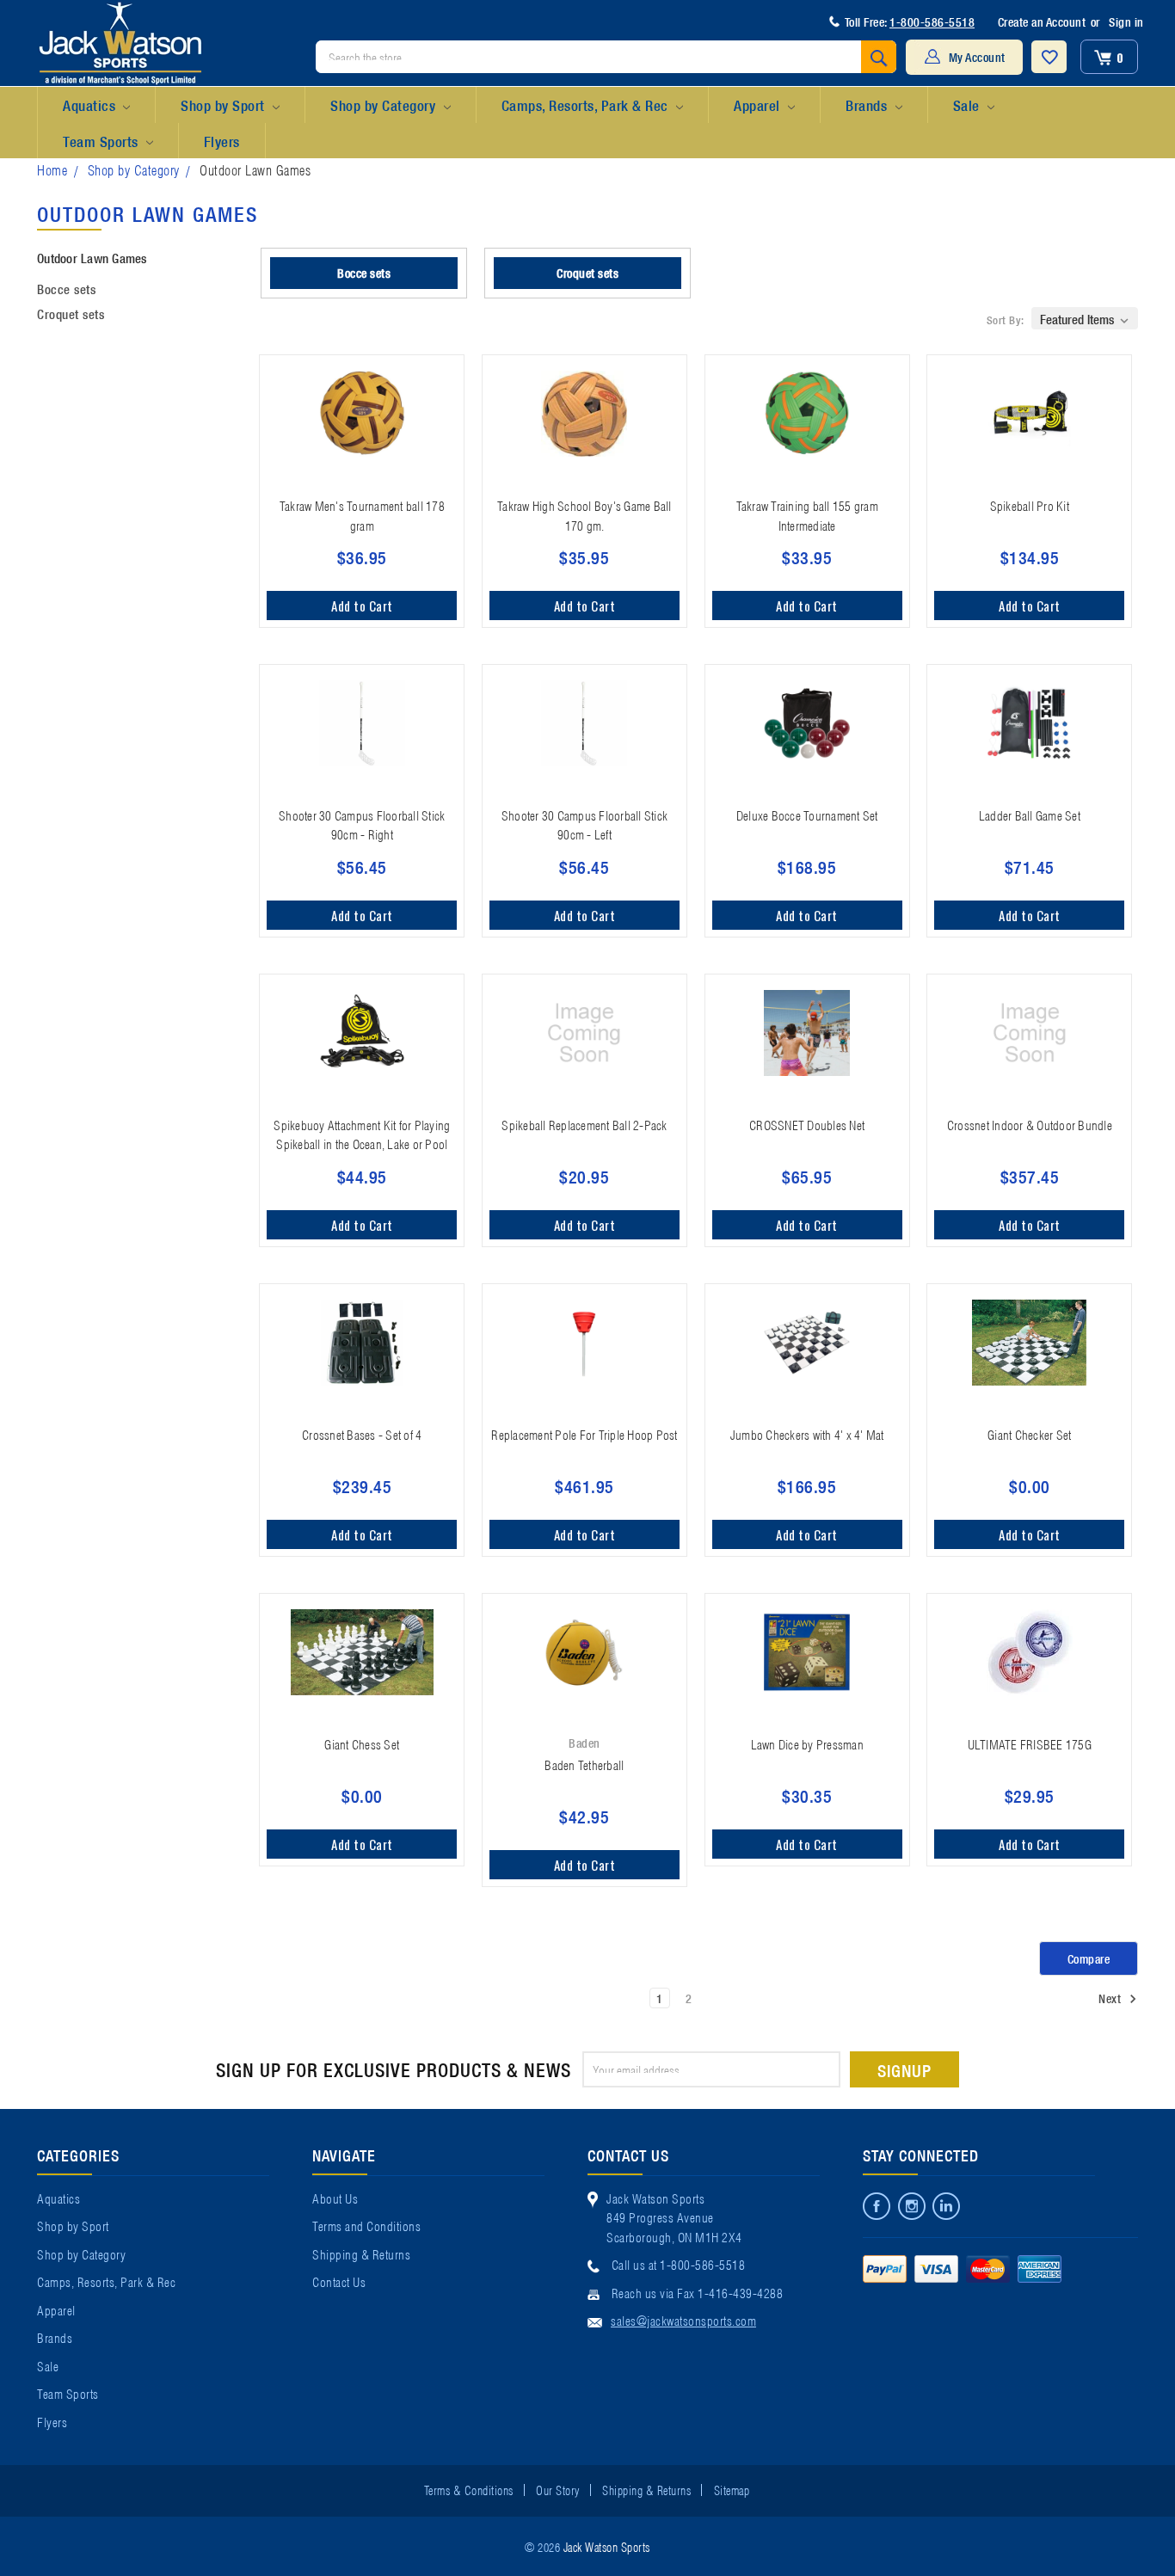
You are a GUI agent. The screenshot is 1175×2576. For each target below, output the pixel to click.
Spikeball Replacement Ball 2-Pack (584, 1124)
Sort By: (1006, 320)
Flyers (222, 141)
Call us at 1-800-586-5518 (679, 2264)
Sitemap (732, 2489)
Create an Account (1042, 22)
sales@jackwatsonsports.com (683, 2320)
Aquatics (91, 105)
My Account (977, 57)
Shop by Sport (225, 105)
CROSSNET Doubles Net (807, 1124)
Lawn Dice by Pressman (807, 1743)
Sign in (1126, 22)
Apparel (759, 105)
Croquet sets (71, 313)
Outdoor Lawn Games (255, 169)
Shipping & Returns (361, 2253)
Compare (1089, 1958)
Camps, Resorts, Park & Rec (587, 105)
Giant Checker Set (1029, 1434)
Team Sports (102, 141)
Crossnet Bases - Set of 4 (362, 1434)
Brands (868, 105)
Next (1111, 1998)
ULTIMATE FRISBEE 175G (1030, 1743)
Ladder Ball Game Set (1030, 815)
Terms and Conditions (366, 2225)
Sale (969, 105)
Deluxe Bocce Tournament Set (807, 815)
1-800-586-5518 (932, 22)
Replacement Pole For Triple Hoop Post (584, 1434)
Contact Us (339, 2281)
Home (52, 169)
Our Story (558, 2489)
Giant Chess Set (362, 1743)
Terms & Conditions (469, 2489)
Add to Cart (362, 606)
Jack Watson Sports (607, 2546)
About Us (335, 2198)
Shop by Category (385, 105)
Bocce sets (66, 288)
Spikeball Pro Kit (1030, 505)
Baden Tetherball (584, 1764)
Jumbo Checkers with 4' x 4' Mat (807, 1434)
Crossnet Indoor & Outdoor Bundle (1030, 1124)
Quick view (362, 475)
